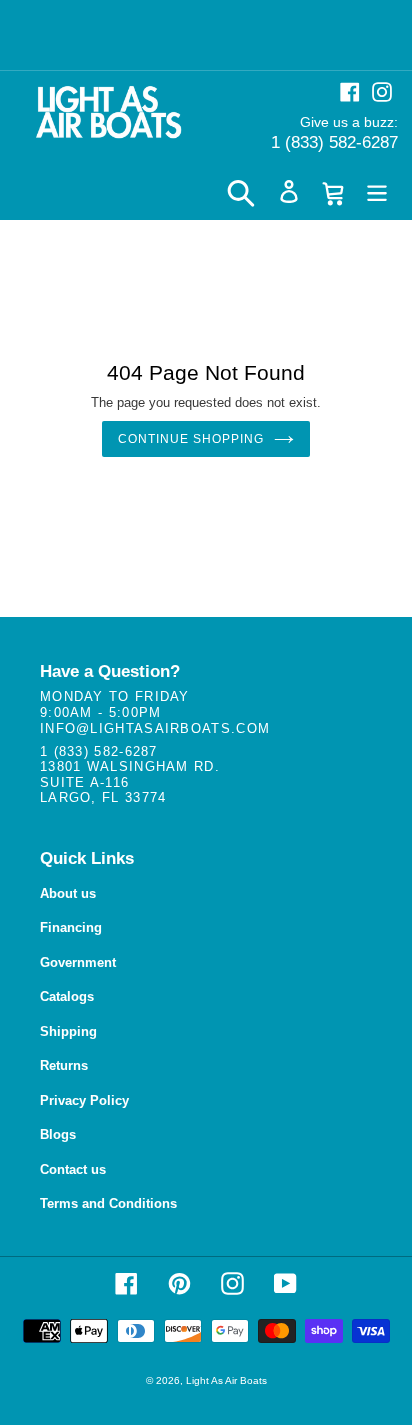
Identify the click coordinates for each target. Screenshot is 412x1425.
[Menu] (377, 191)
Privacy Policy (84, 1100)
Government (78, 962)
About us (68, 893)
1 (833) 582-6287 (334, 142)
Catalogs (67, 996)
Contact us (73, 1169)
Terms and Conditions (108, 1203)
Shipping (68, 1031)
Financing (71, 927)
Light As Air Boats (226, 1380)
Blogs (58, 1134)
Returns (64, 1065)
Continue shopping (190, 439)
